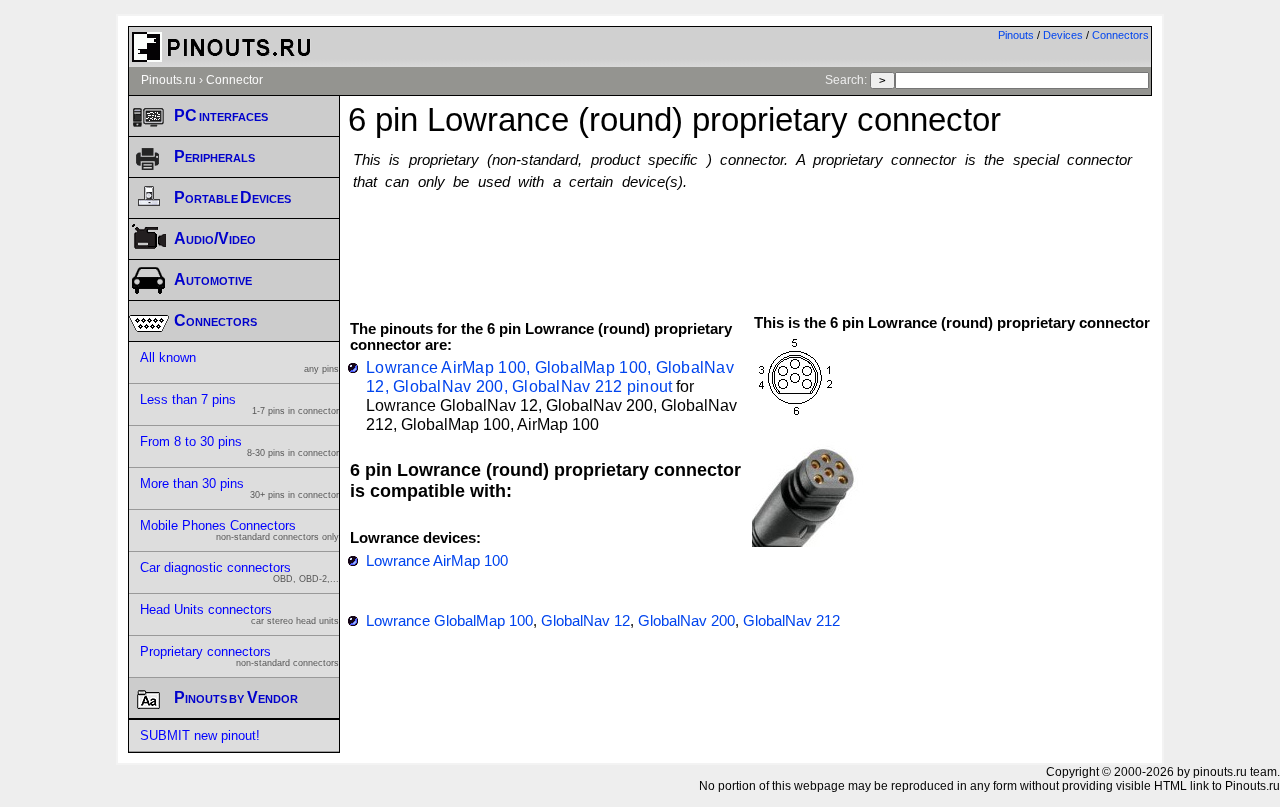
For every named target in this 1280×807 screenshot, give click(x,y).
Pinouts (1016, 35)
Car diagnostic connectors (239, 572)
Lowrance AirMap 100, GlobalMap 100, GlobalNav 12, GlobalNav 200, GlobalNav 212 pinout (550, 376)
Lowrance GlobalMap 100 (449, 621)
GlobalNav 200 (686, 621)
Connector (234, 80)
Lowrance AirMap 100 (437, 561)
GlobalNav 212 (791, 621)
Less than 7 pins (239, 404)
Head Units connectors (239, 614)
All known (239, 362)
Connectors (1120, 35)
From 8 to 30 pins (239, 446)
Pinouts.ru (168, 80)
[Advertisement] (750, 243)
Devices (1063, 35)
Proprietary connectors (239, 656)
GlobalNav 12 (585, 621)
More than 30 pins (239, 488)
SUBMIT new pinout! (200, 735)
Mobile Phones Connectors (239, 530)
